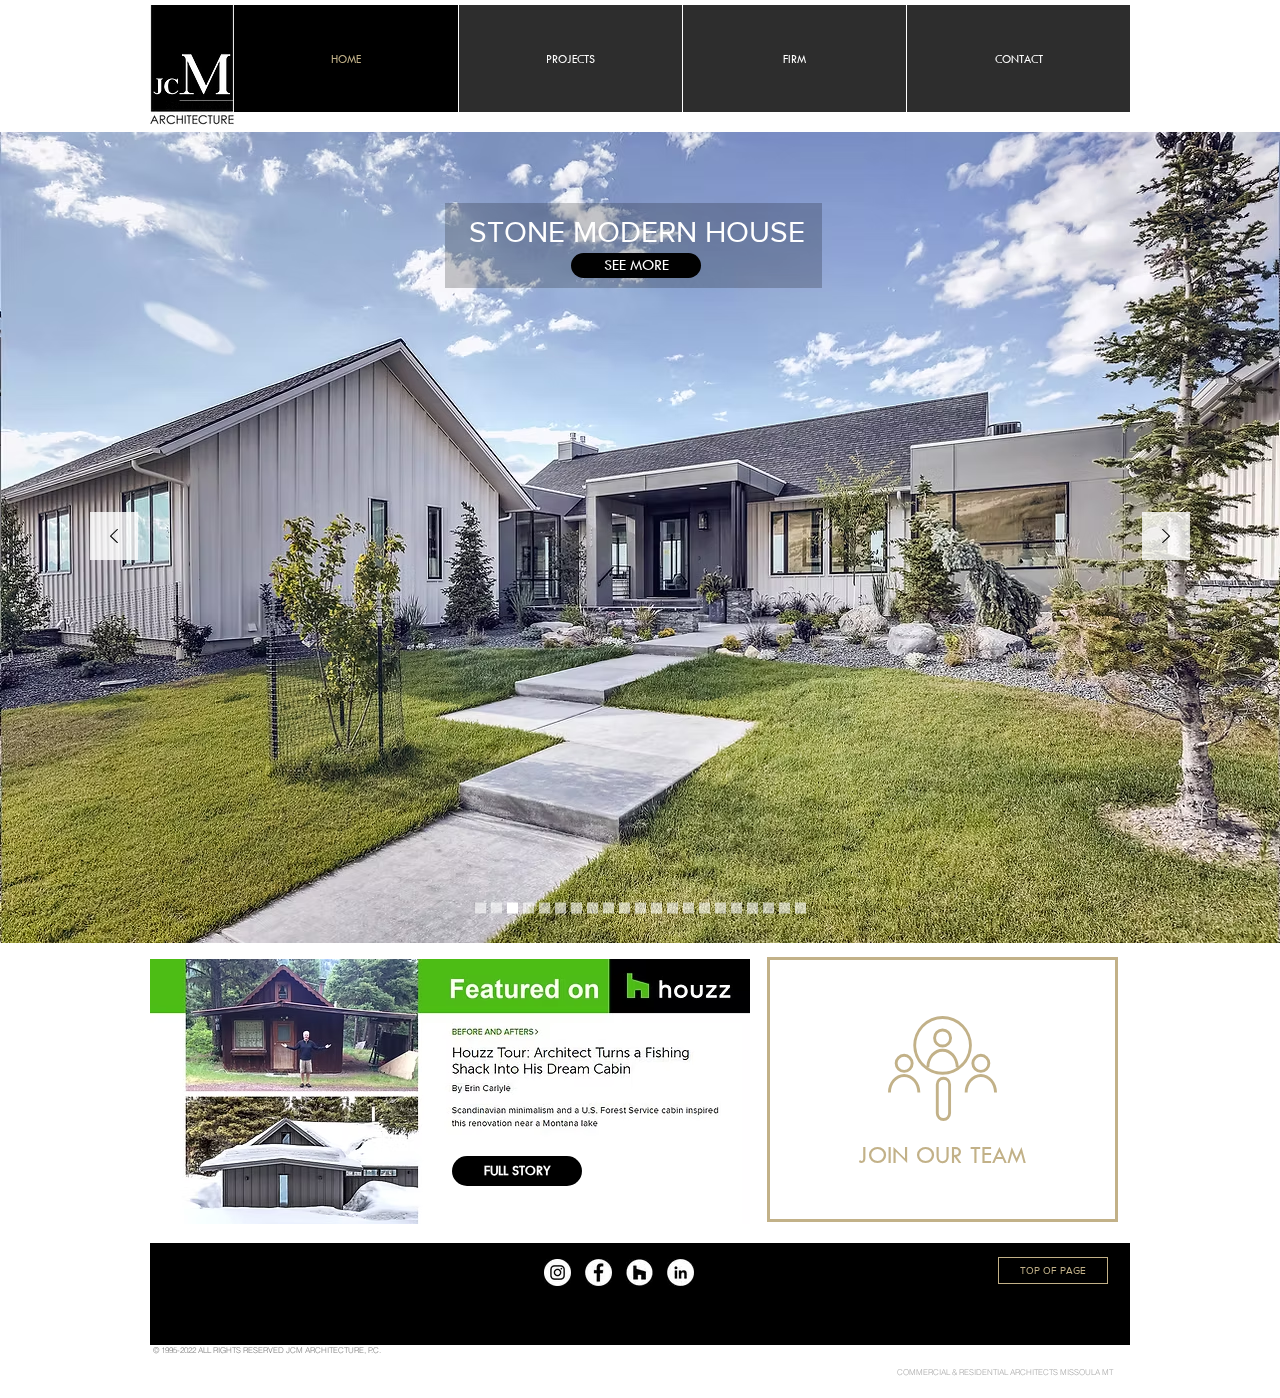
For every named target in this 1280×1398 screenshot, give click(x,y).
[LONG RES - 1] (784, 908)
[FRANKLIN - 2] (768, 908)
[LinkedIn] (680, 1272)
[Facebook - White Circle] (598, 1272)
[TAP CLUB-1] (560, 908)
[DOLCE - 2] (544, 908)
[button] (1018, 58)
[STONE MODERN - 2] (800, 908)
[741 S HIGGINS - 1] (528, 908)
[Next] (1166, 537)
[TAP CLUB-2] (688, 908)
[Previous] (114, 537)
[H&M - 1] (736, 908)
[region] (942, 1089)
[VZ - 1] (480, 908)
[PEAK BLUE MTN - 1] (608, 908)
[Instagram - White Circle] (557, 1272)
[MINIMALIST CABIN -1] (512, 908)
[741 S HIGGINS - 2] (752, 908)
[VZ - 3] (704, 908)
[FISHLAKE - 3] (656, 908)
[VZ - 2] (624, 908)
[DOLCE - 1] (672, 908)
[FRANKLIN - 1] (592, 908)
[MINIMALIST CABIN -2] (640, 908)
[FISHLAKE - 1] (576, 908)
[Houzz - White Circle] (639, 1272)
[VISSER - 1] (720, 908)
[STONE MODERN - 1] (496, 908)
